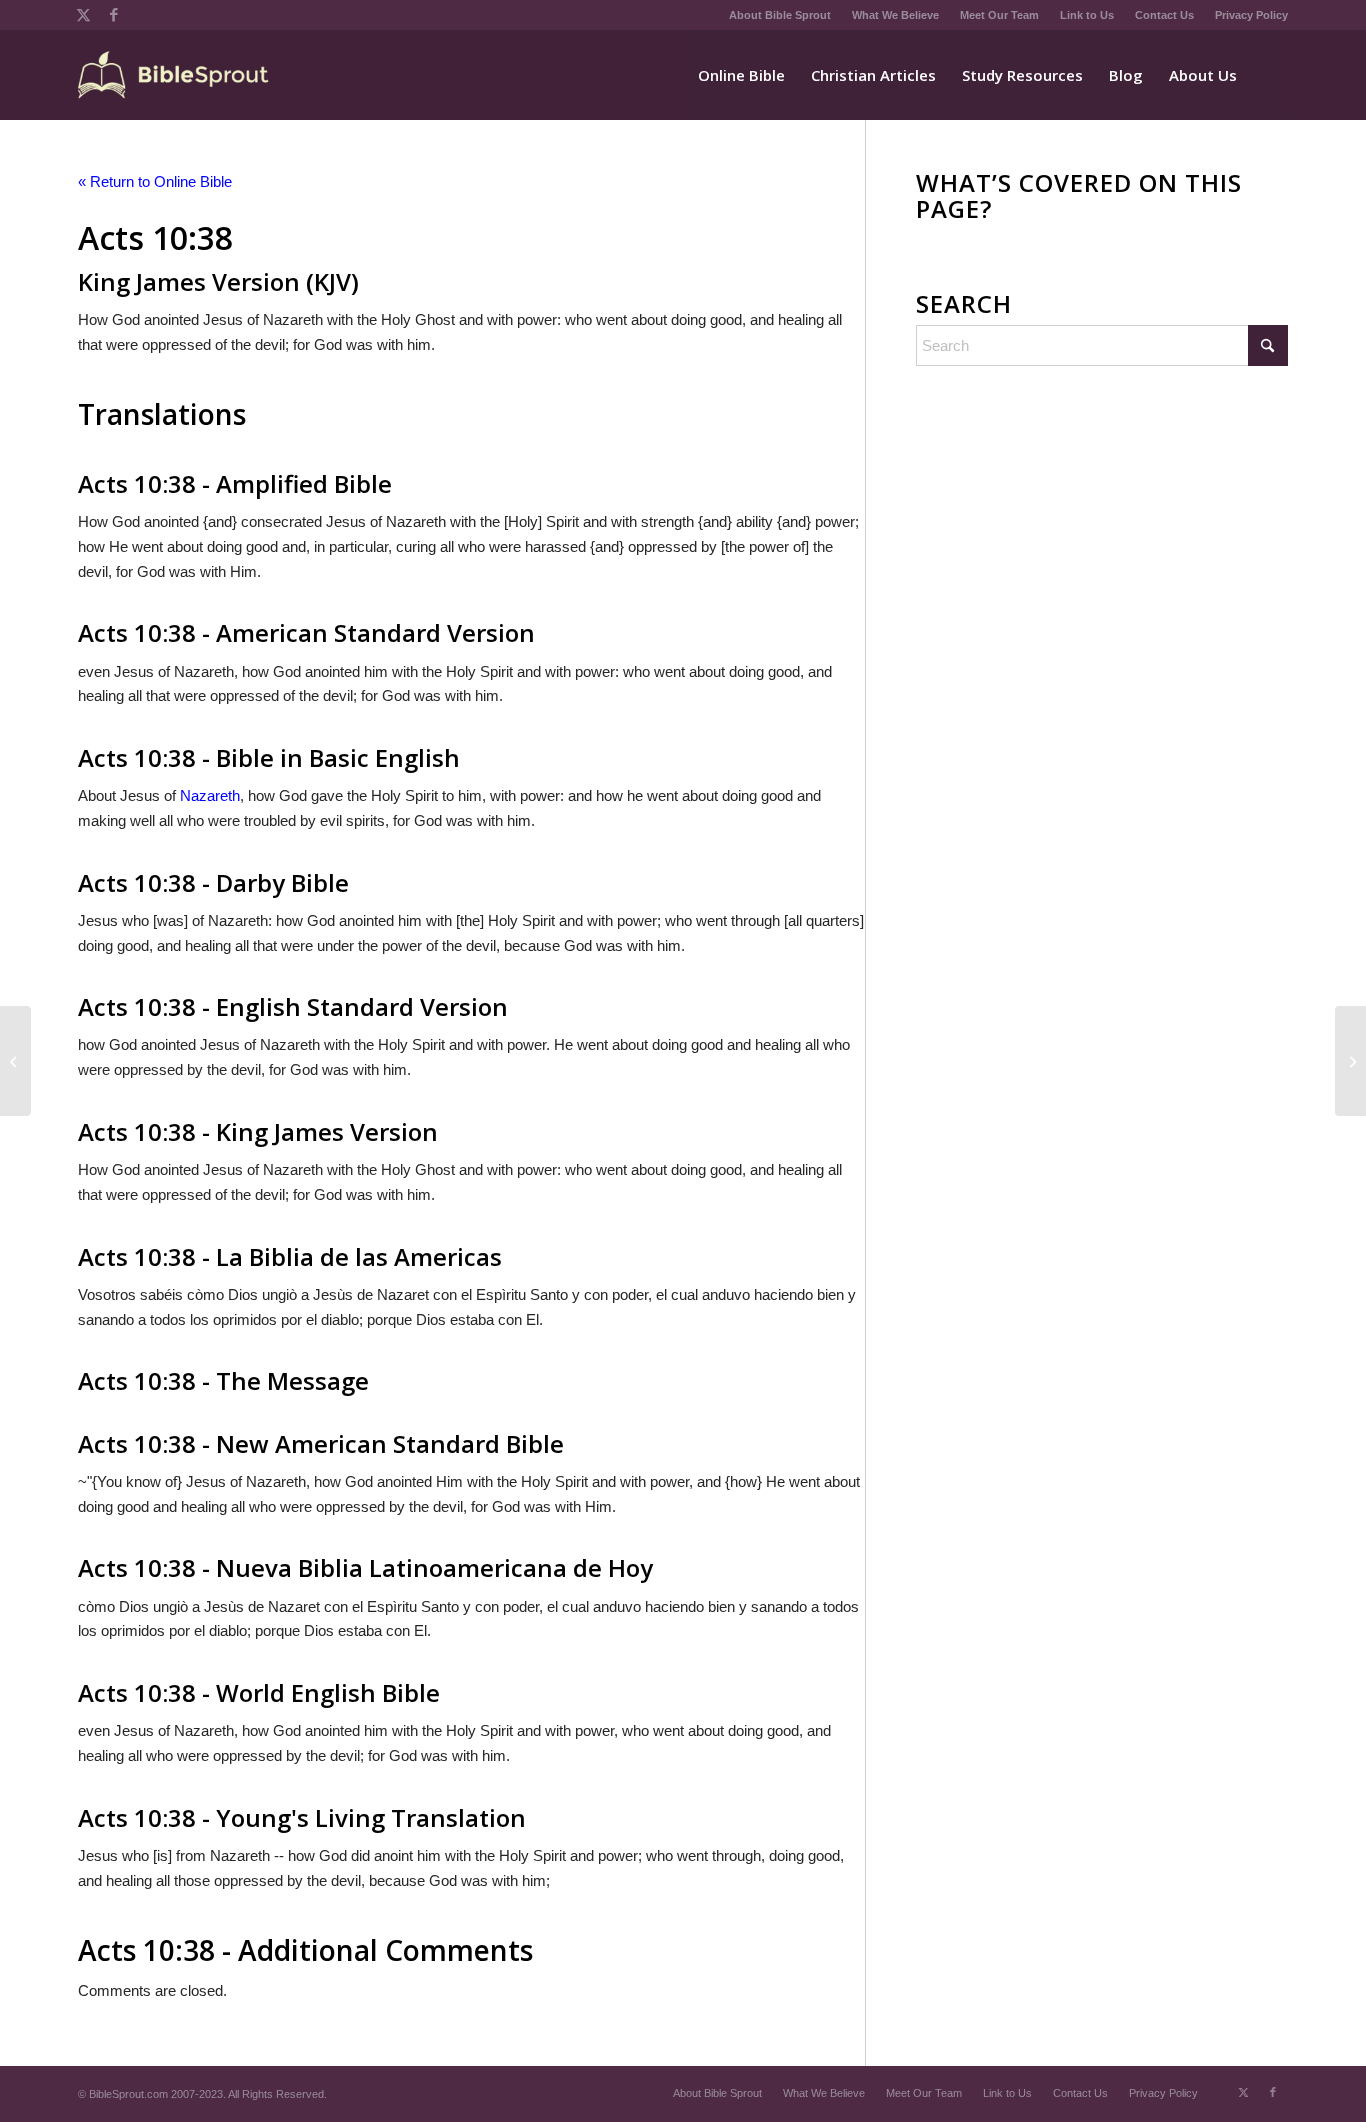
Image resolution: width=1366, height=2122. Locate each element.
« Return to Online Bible (155, 181)
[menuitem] (780, 15)
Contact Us (1164, 15)
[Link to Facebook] (114, 15)
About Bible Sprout (780, 15)
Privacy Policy (1251, 15)
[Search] (1269, 75)
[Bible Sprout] (174, 75)
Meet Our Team (999, 15)
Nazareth (210, 795)
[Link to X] (83, 15)
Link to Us (1087, 15)
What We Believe (895, 15)
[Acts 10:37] (15, 1061)
